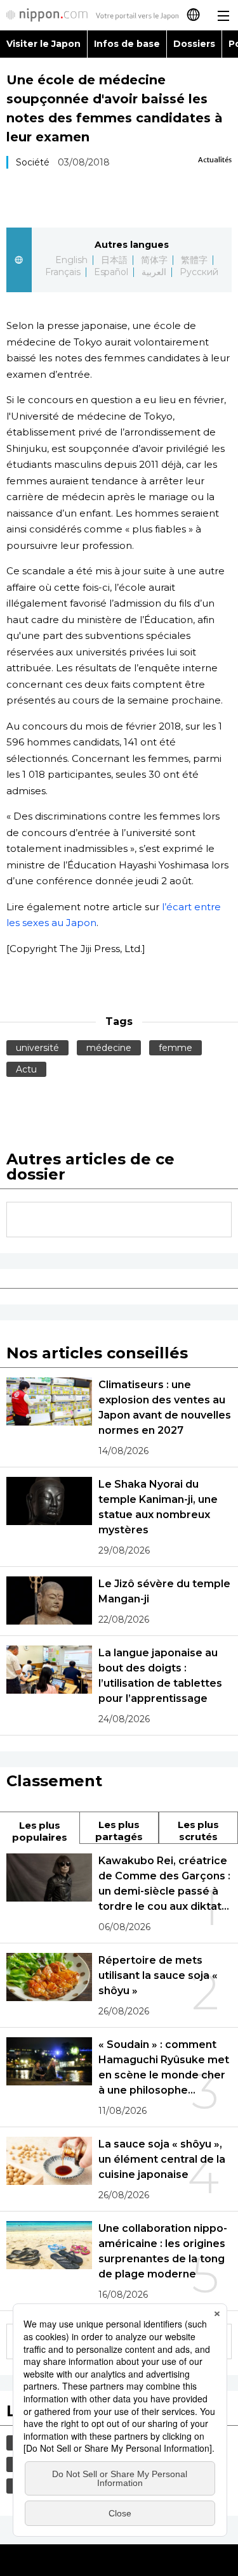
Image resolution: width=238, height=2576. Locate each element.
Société (33, 162)
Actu (26, 1069)
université (37, 1048)
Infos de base (127, 44)
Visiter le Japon (43, 44)
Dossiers (194, 44)
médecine (109, 1048)
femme (175, 1048)
